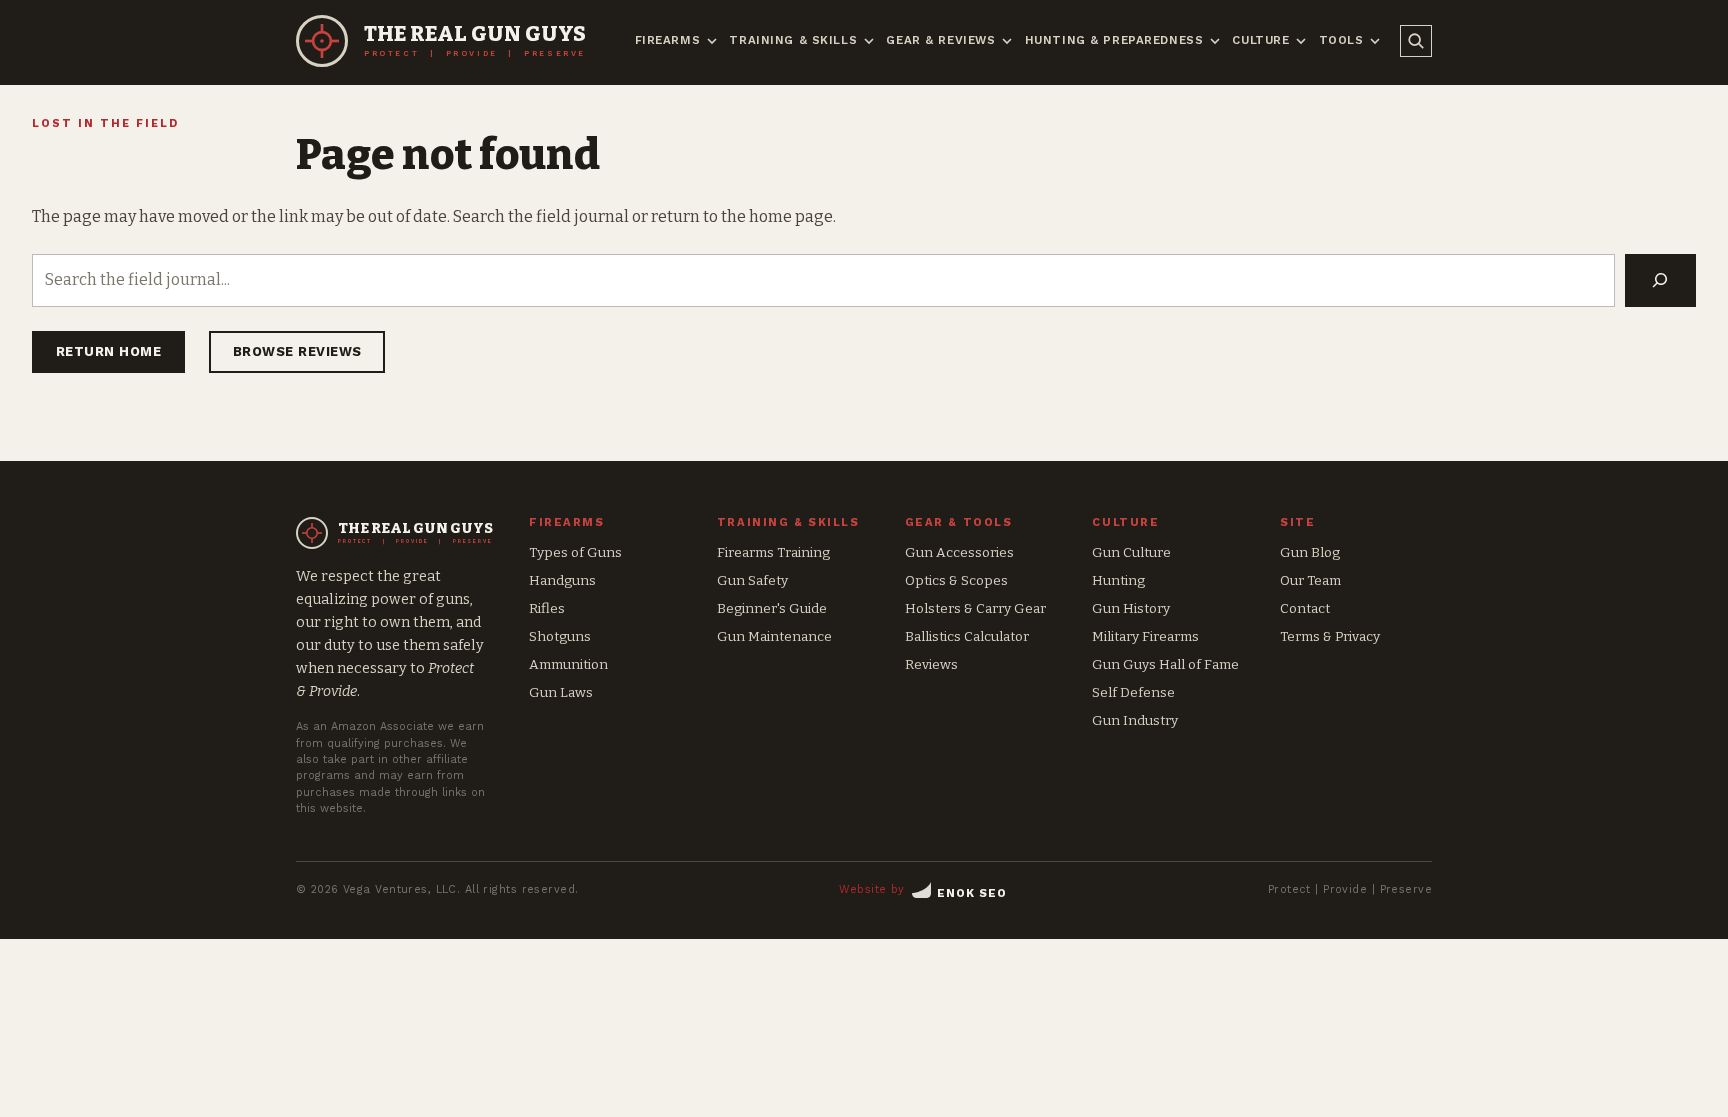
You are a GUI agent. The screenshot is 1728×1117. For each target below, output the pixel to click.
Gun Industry (1135, 720)
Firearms (668, 40)
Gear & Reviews (940, 40)
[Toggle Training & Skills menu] (869, 41)
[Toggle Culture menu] (1301, 41)
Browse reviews (297, 351)
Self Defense (1133, 692)
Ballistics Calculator (967, 636)
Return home (109, 351)
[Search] (1660, 280)
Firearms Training (773, 552)
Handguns (562, 580)
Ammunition (568, 664)
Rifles (547, 608)
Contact (1305, 608)
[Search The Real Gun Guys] (1416, 41)
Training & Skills (793, 40)
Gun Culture (1131, 552)
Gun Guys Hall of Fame (1165, 664)
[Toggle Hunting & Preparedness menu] (1215, 41)
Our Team (1310, 580)
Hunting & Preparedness (1114, 40)
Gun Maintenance (774, 636)
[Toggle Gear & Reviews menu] (1007, 41)
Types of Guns (575, 552)
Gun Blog (1310, 552)
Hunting (1118, 580)
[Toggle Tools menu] (1375, 41)
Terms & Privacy (1330, 636)
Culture (1260, 40)
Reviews (931, 664)
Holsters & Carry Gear (975, 608)
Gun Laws (561, 692)
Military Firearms (1145, 636)
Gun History (1131, 608)
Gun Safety (752, 580)
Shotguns (560, 636)
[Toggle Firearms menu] (712, 41)
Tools (1341, 40)
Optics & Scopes (956, 580)
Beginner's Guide (772, 608)
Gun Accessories (959, 552)
